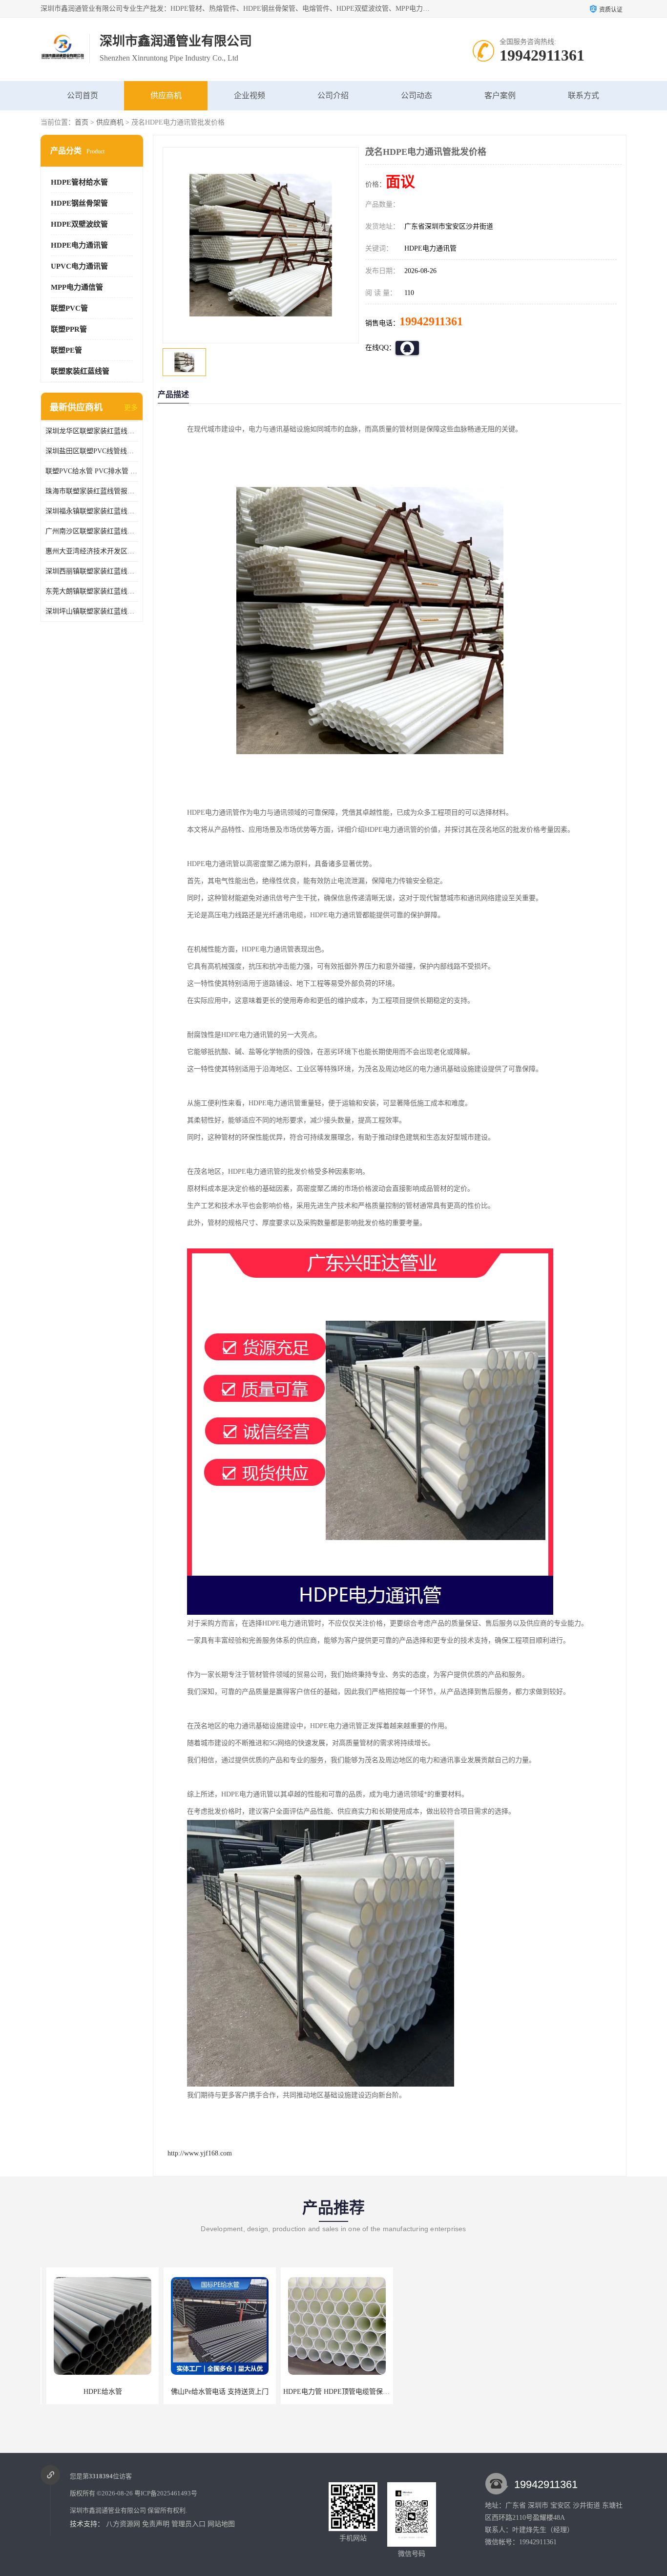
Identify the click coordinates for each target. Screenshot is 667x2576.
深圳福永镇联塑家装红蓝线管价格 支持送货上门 (92, 511)
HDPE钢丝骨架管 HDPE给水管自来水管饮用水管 (468, 2392)
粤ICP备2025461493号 (166, 2493)
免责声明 (156, 2524)
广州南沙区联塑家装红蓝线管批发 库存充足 (92, 531)
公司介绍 (333, 95)
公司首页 (83, 95)
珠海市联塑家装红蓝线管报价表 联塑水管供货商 (92, 491)
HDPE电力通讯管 (79, 245)
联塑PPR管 (69, 329)
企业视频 (250, 95)
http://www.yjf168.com (200, 2153)
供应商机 (166, 95)
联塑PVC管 (69, 308)
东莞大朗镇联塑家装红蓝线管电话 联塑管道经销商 (92, 591)
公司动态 (417, 95)
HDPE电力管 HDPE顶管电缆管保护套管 (337, 2392)
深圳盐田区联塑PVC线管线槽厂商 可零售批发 (92, 451)
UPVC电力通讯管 (79, 266)
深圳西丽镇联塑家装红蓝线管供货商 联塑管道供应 (92, 571)
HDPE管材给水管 (79, 182)
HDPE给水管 (97, 2392)
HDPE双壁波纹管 (79, 224)
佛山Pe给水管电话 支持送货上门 (214, 2392)
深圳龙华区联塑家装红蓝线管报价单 (92, 431)
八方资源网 (123, 2524)
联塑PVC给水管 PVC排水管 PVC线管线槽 (92, 471)
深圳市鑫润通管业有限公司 (108, 2510)
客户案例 (500, 95)
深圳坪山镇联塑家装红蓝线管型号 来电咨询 (92, 611)
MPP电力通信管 (77, 287)
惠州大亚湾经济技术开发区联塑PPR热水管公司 (92, 551)
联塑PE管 (66, 350)
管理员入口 (188, 2524)
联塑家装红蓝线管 (80, 371)
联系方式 (584, 95)
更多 (131, 408)
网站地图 (221, 2524)
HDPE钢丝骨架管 (79, 203)
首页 (82, 122)
